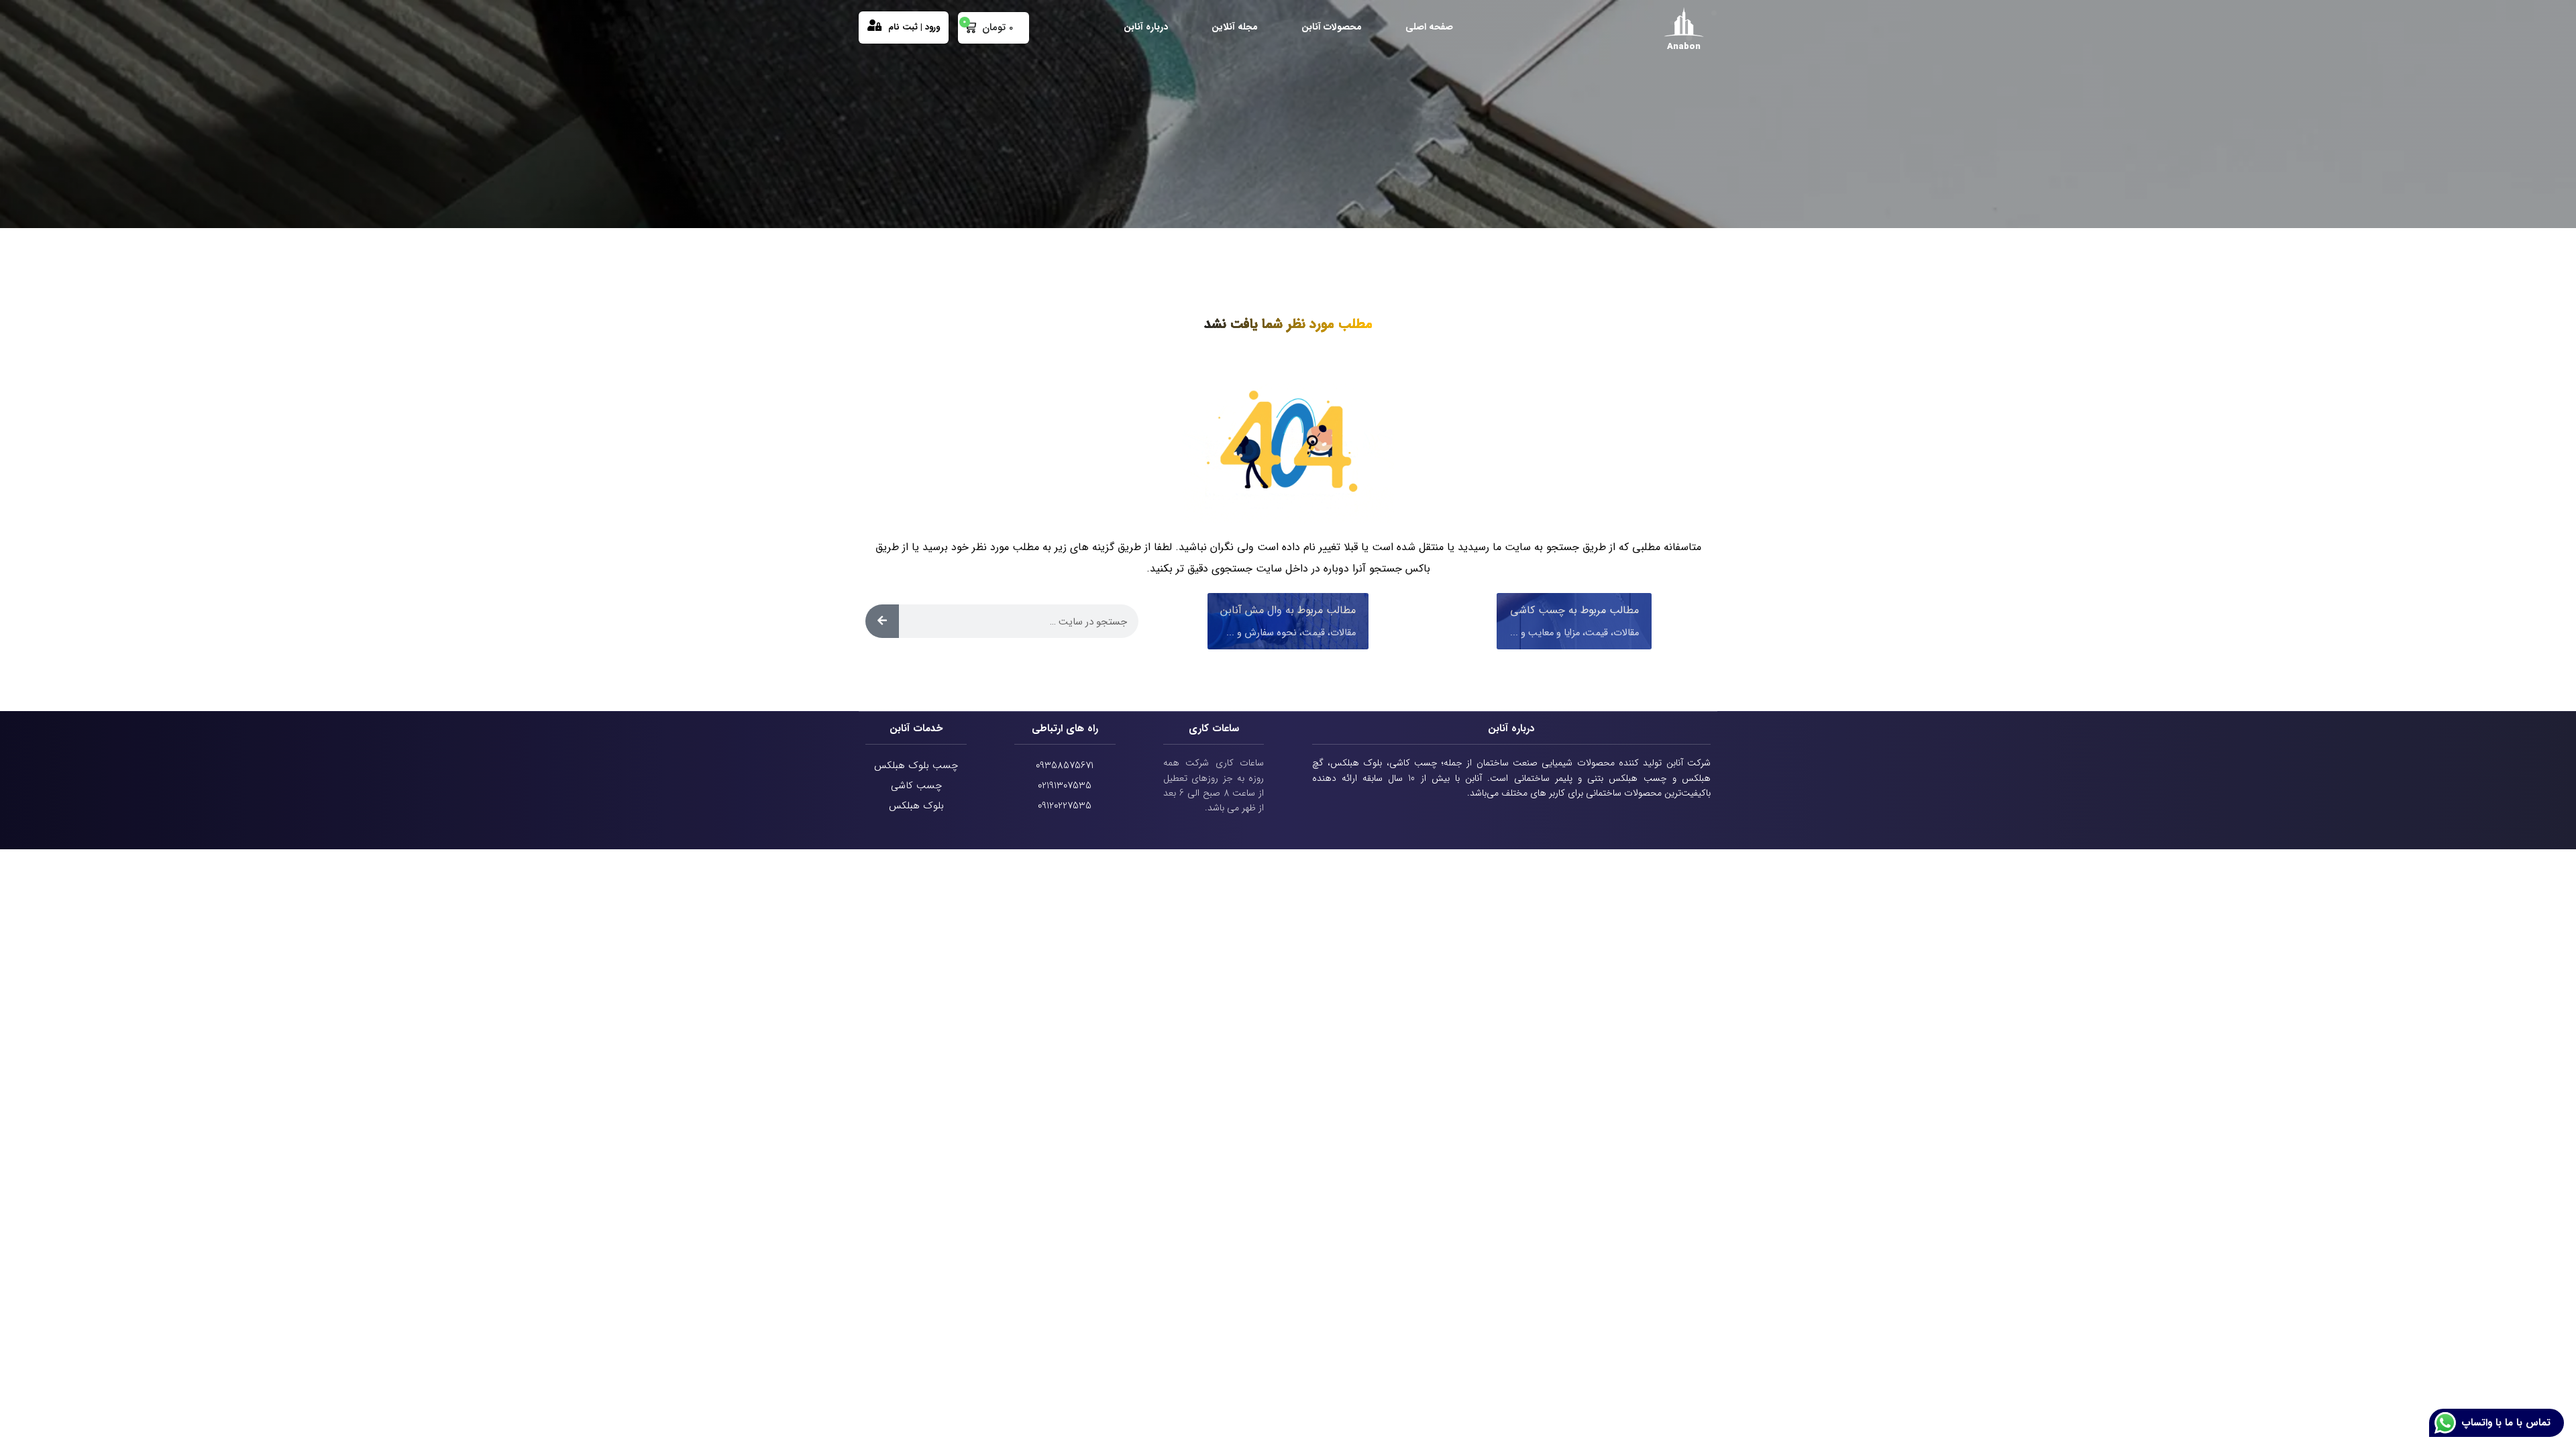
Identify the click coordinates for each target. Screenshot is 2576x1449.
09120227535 (1065, 806)
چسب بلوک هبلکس (916, 765)
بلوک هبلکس (916, 806)
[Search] (882, 621)
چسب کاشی (916, 786)
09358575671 (1065, 765)
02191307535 (1065, 786)
